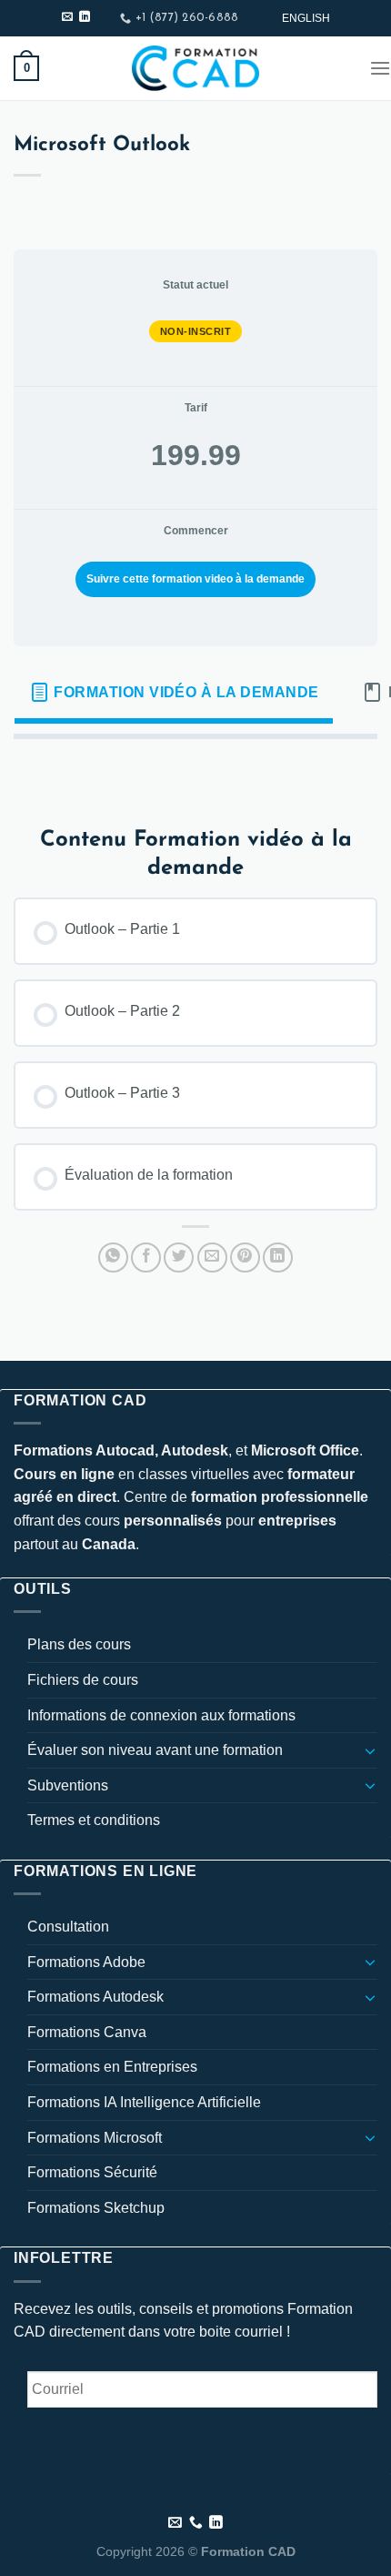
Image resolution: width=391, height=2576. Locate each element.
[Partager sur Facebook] (146, 1258)
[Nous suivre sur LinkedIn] (85, 17)
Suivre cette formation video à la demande (195, 579)
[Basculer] (370, 1750)
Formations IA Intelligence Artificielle (144, 2102)
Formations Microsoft (95, 2138)
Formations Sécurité (92, 2172)
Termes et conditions (94, 1820)
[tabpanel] (195, 768)
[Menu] (380, 68)
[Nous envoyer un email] (67, 17)
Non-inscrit (196, 331)
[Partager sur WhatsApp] (113, 1258)
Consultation (68, 1927)
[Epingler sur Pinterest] (245, 1258)
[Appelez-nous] (196, 2523)
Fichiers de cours (83, 1680)
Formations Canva (87, 2032)
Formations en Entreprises (112, 2067)
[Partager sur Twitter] (179, 1258)
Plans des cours (79, 1644)
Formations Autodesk (95, 1997)
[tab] (174, 693)
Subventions (68, 1785)
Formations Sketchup (96, 2208)
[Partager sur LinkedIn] (278, 1258)
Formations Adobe (86, 1962)
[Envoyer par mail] (212, 1258)
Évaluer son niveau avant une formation (155, 1750)
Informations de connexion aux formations (161, 1715)
